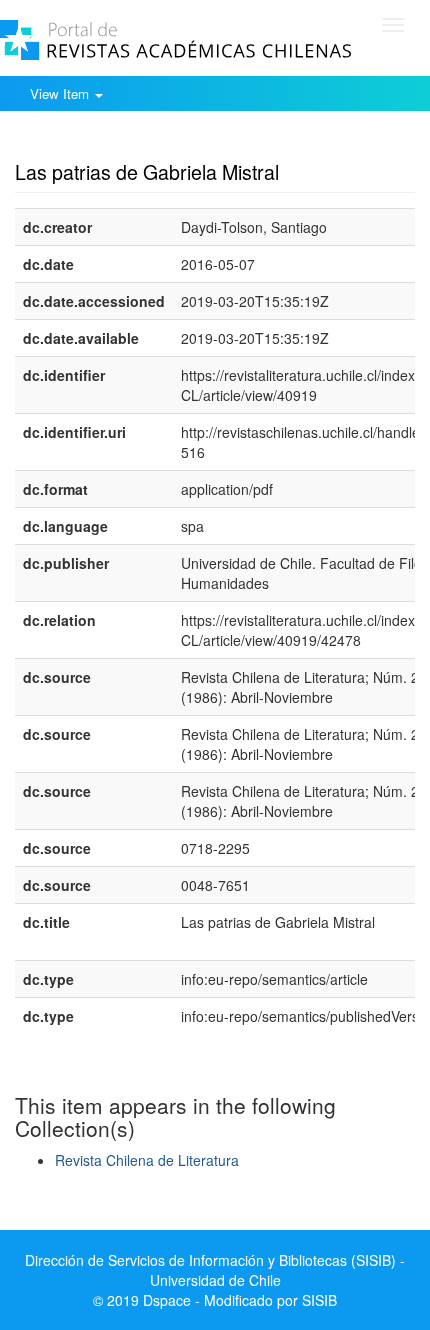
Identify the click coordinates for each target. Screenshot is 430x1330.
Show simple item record (93, 141)
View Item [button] (61, 93)
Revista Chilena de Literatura (147, 1160)
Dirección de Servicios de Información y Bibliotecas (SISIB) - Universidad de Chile (215, 1270)
